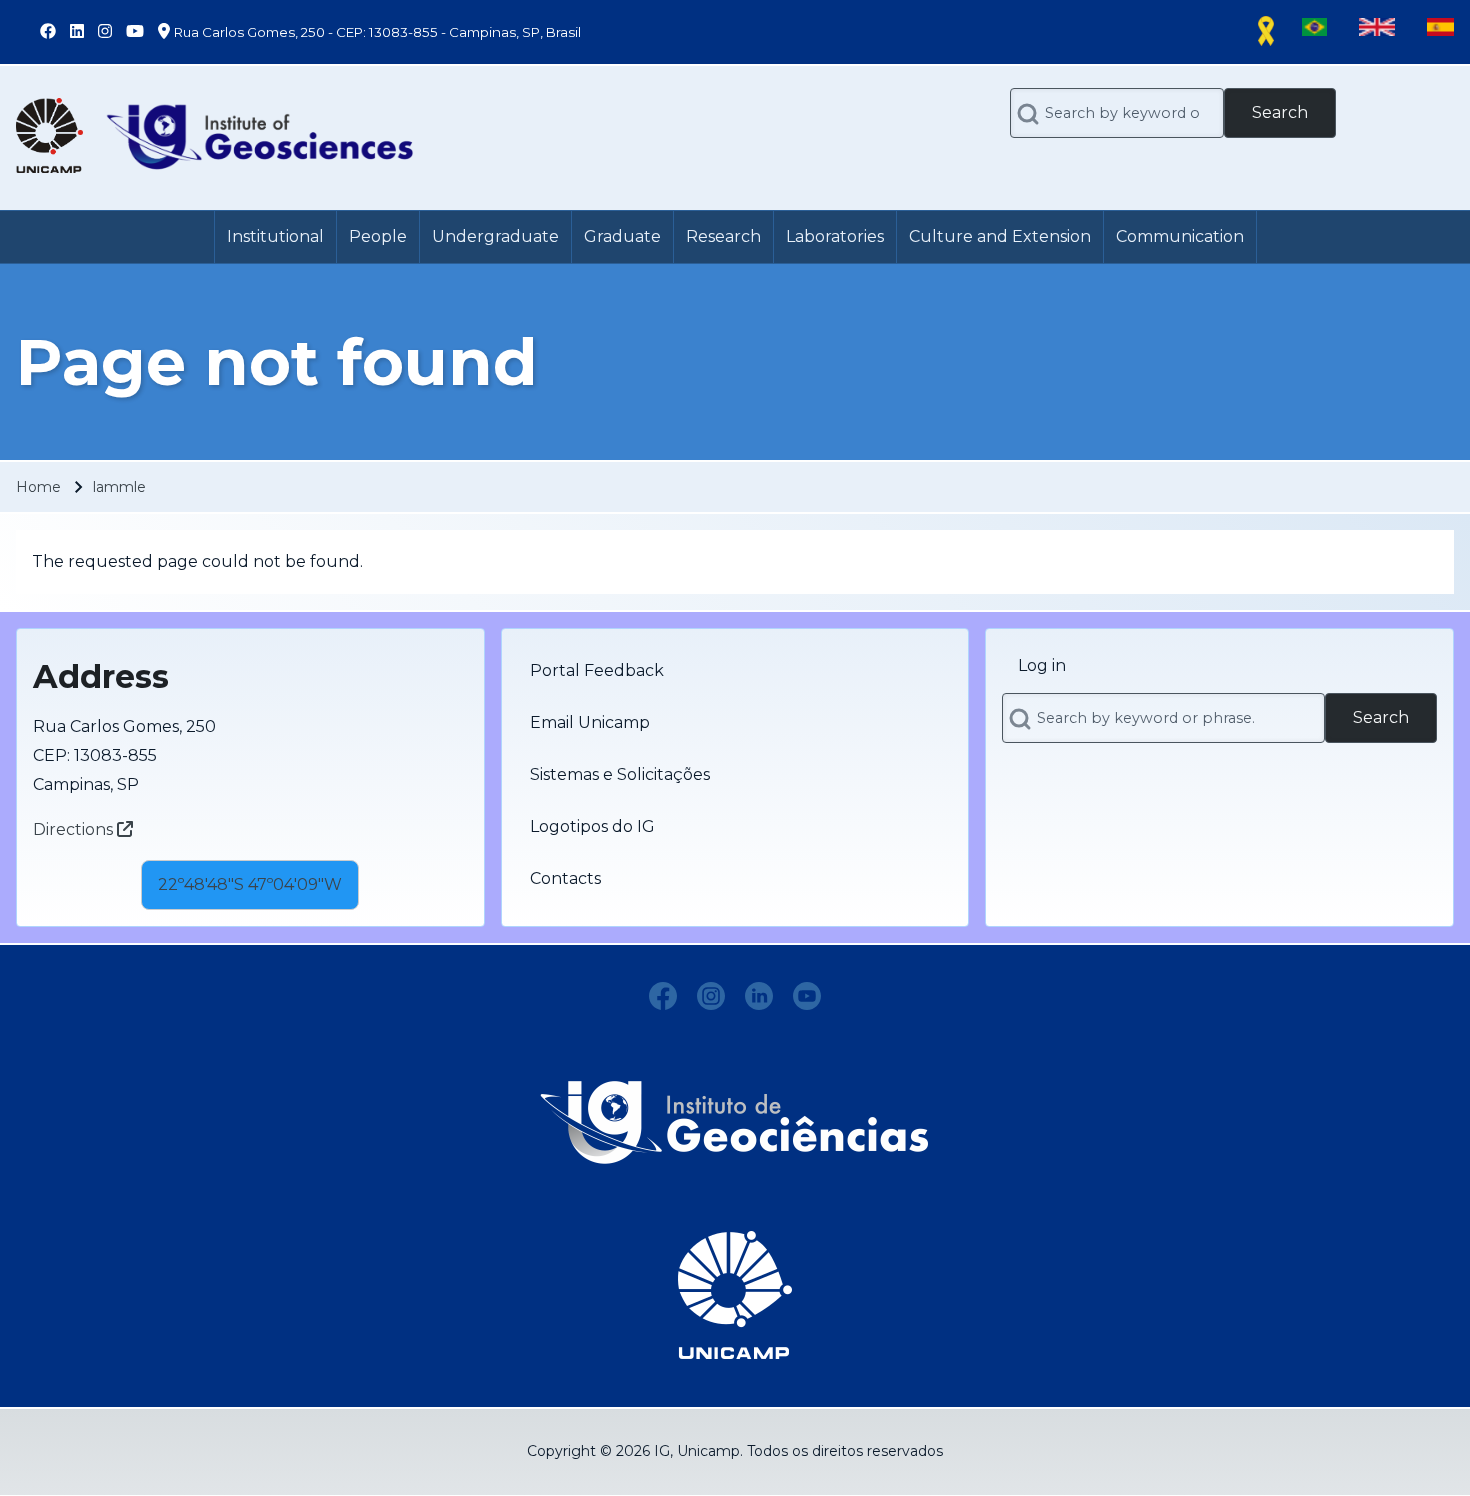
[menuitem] (275, 237)
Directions (75, 829)
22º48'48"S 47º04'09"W (250, 884)
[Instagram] (711, 996)
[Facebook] (663, 996)
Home (38, 487)
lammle (119, 487)
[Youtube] (807, 996)
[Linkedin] (759, 996)
